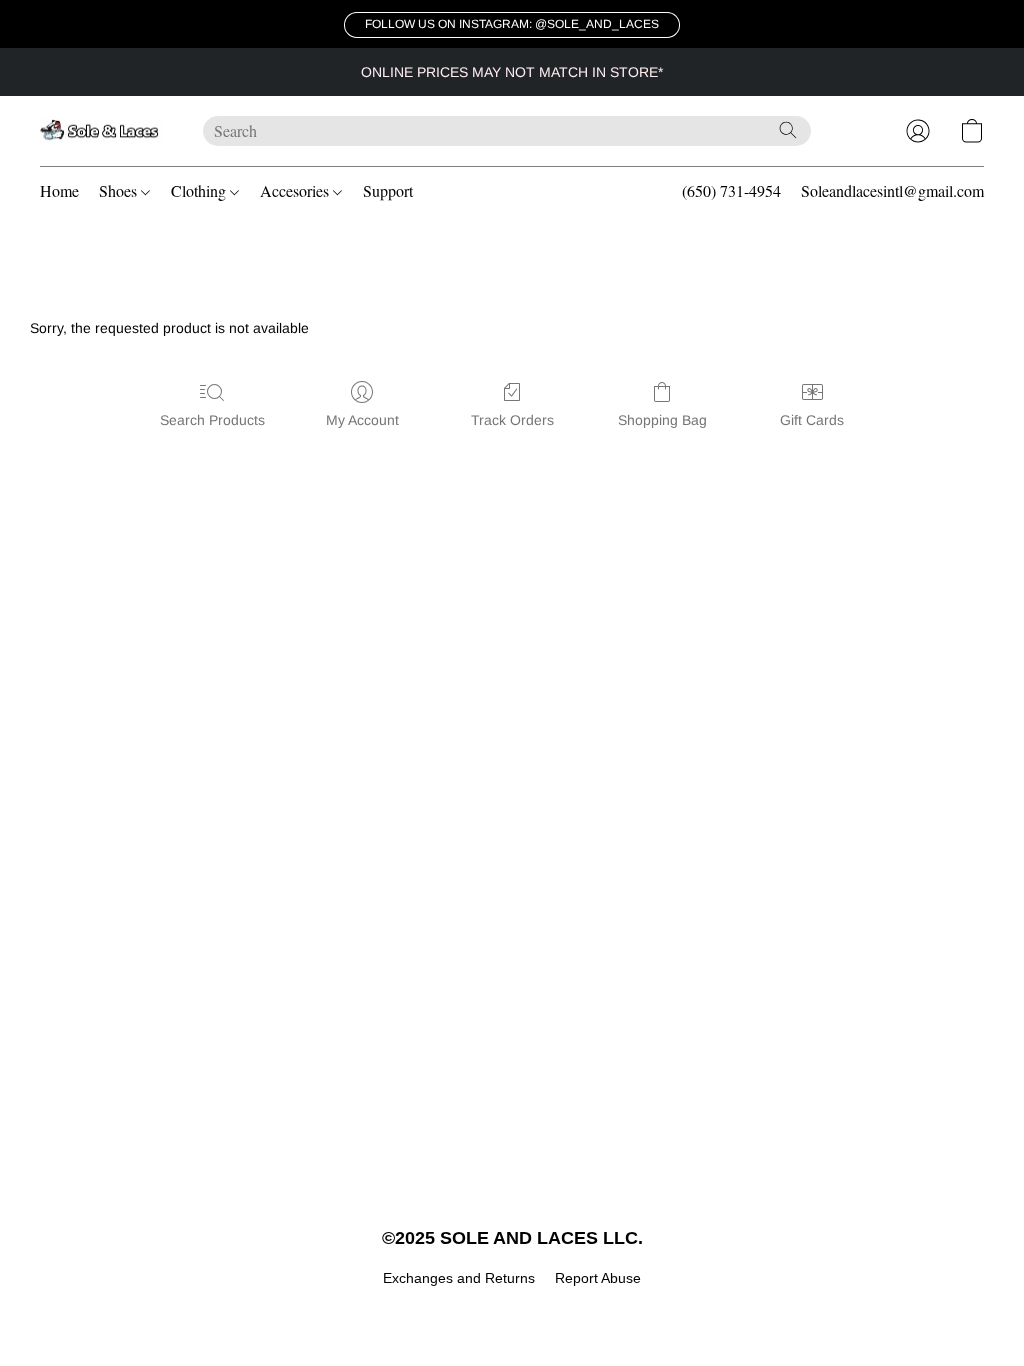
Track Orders (512, 420)
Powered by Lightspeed (512, 1312)
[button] (512, 25)
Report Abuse (598, 1278)
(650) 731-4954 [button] (731, 190)
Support (388, 190)
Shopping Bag (662, 420)
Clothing (200, 190)
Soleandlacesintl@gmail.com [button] (892, 190)
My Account (362, 420)
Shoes (120, 190)
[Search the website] (788, 130)
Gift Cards (812, 420)
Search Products (212, 420)
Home (59, 190)
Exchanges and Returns (459, 1278)
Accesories (296, 190)
